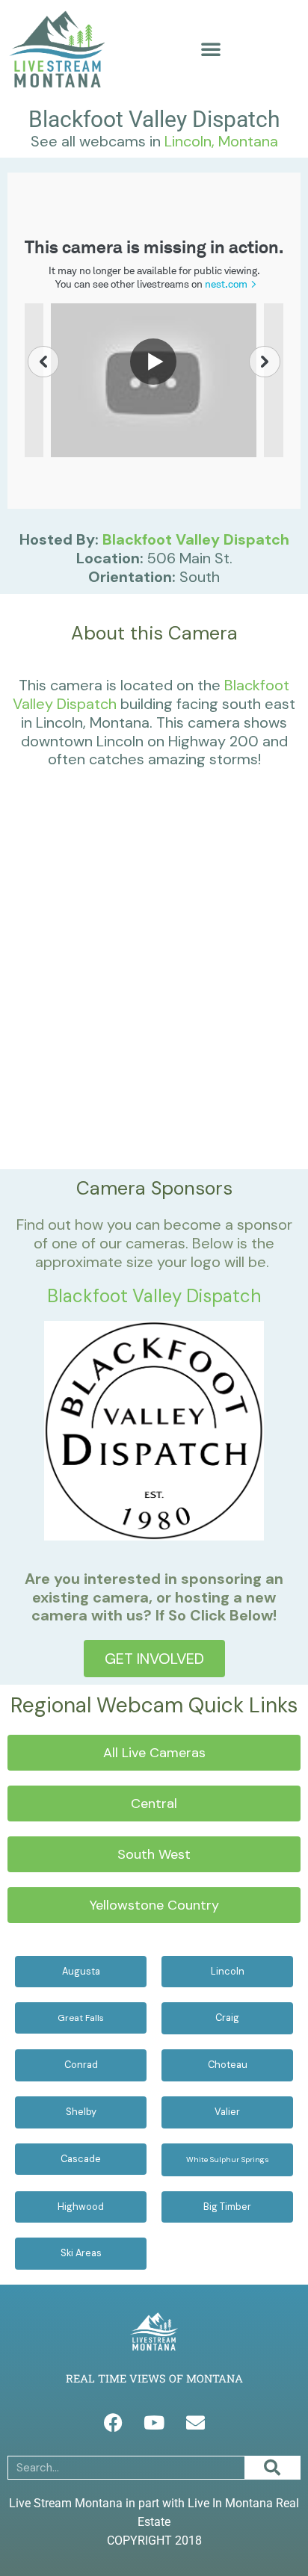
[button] (211, 49)
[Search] (272, 2468)
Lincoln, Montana (221, 141)
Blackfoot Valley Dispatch (196, 539)
